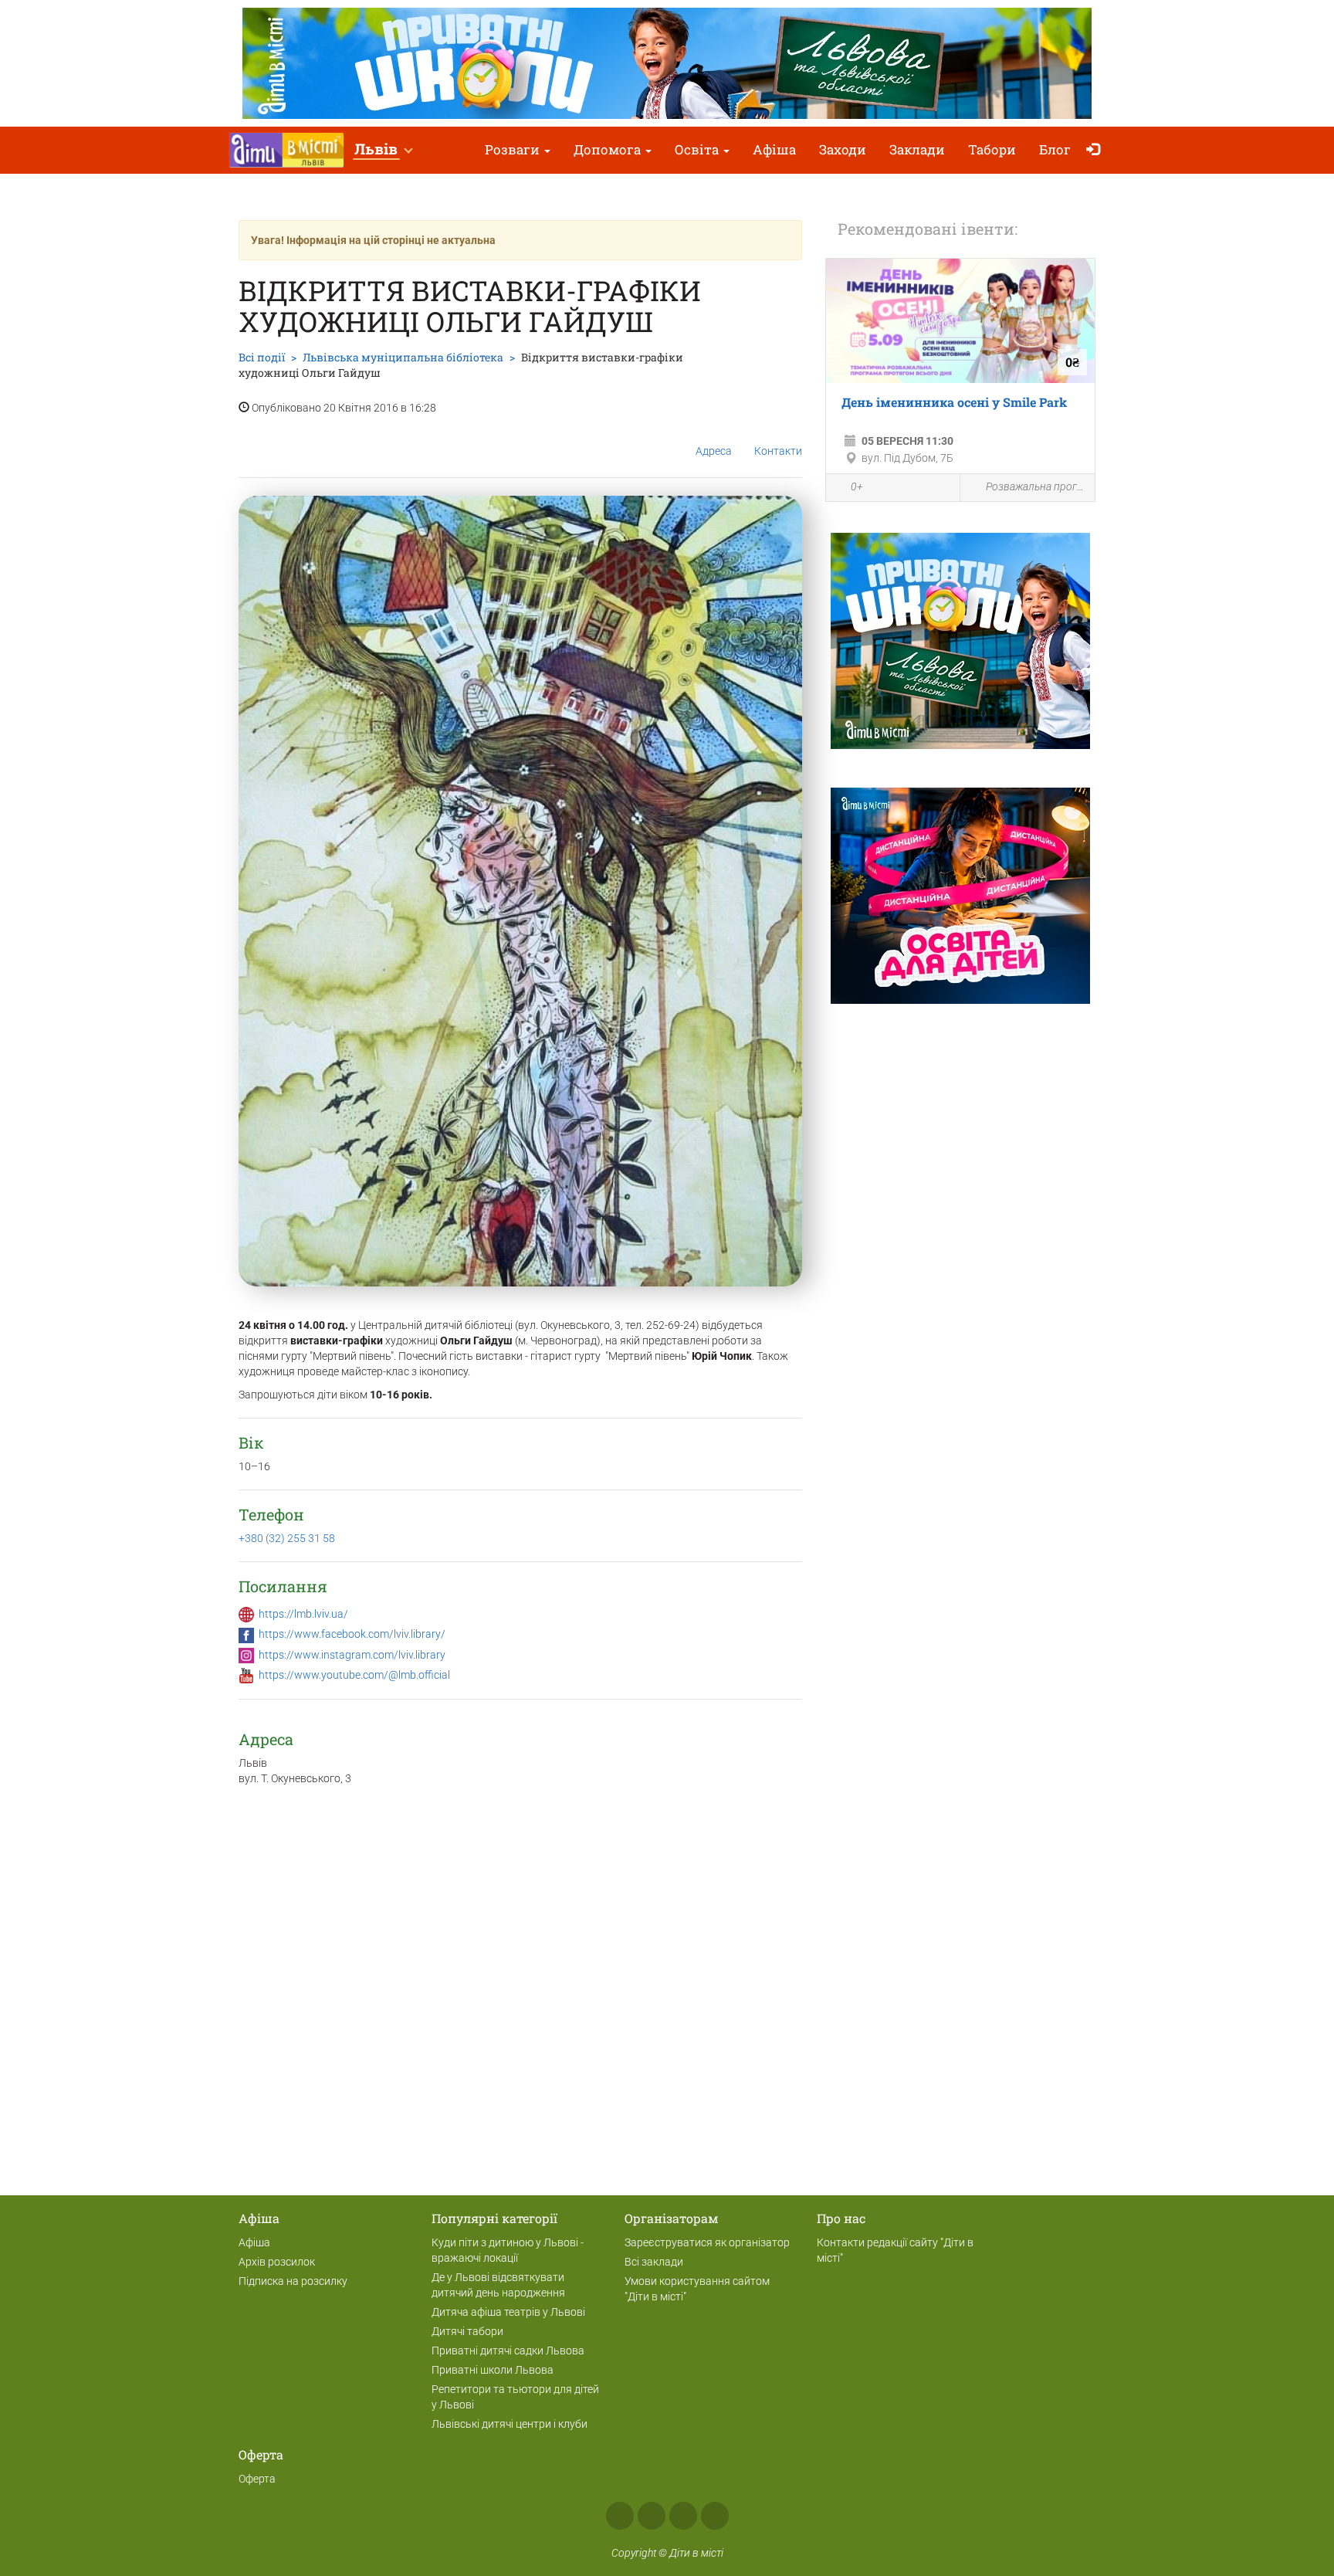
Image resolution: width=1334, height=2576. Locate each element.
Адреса (714, 451)
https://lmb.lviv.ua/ (303, 1614)
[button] (383, 150)
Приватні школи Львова (493, 2370)
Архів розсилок (277, 2262)
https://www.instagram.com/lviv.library (352, 1655)
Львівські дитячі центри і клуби (510, 2424)
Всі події (262, 357)
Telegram (683, 2516)
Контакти (778, 451)
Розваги (514, 149)
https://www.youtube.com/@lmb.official (354, 1675)
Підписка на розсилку (293, 2281)
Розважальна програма (1036, 486)
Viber (715, 2516)
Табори (992, 149)
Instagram (652, 2516)
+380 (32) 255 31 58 (287, 1538)
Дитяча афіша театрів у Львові (508, 2312)
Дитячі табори (467, 2331)
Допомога (609, 149)
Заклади (917, 149)
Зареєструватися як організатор (707, 2242)
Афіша (774, 149)
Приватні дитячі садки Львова (508, 2351)
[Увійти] (1097, 150)
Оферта (257, 2479)
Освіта (698, 149)
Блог (1055, 149)
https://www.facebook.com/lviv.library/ (352, 1634)
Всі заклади (654, 2262)
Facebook (620, 2516)
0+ (857, 486)
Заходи (843, 149)
